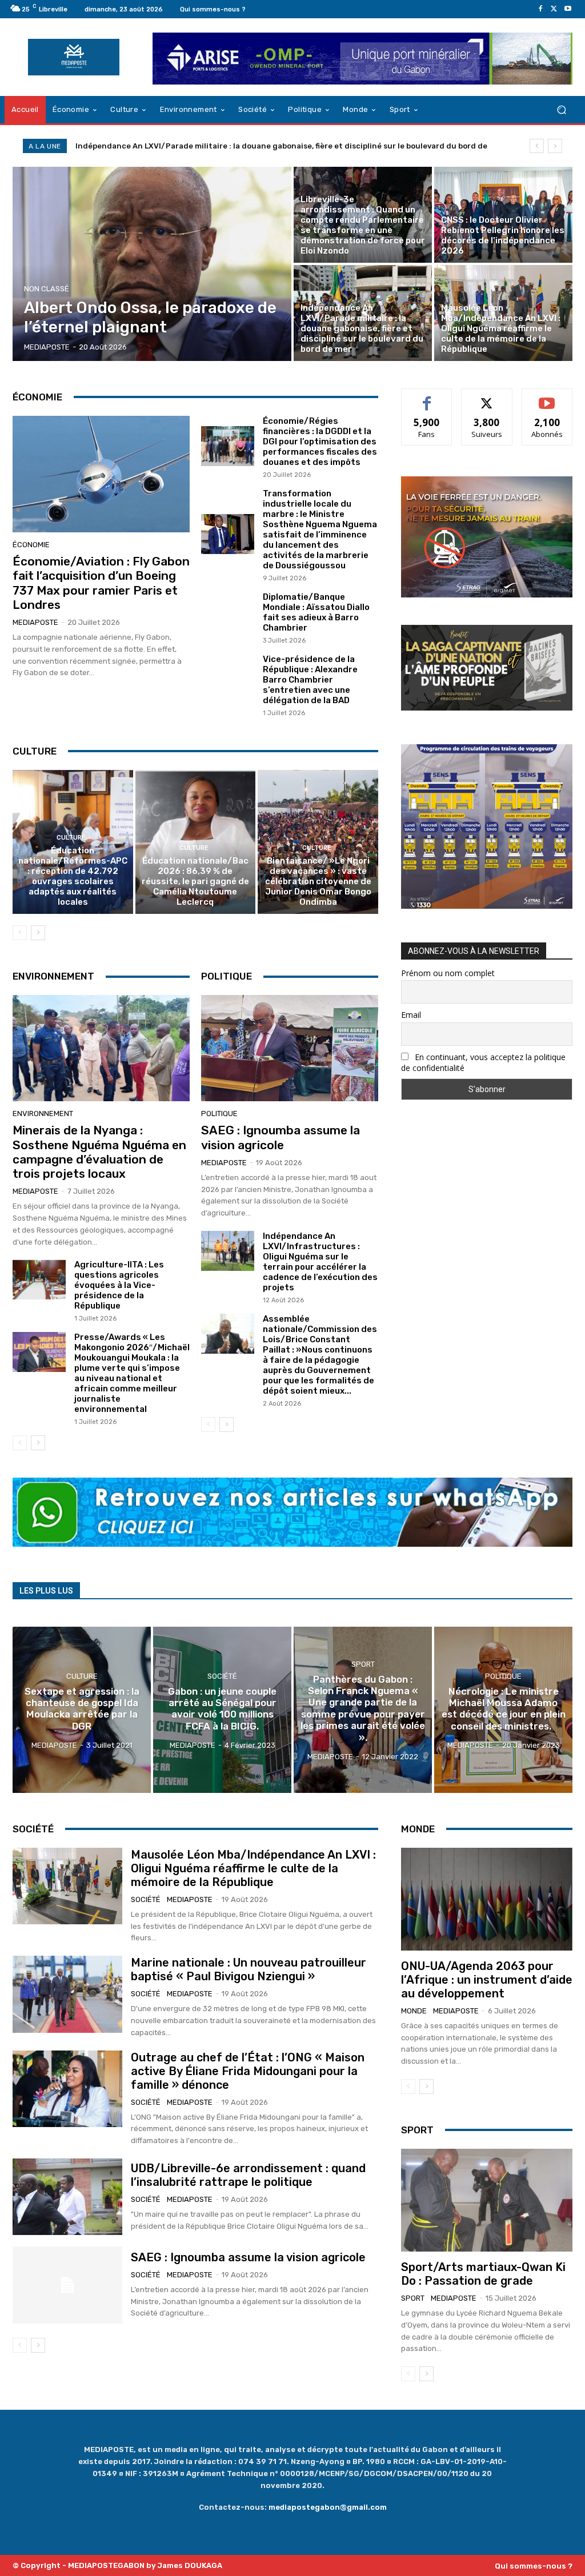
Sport (363, 1664)
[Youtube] (568, 9)
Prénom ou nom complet (448, 973)
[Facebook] (540, 9)
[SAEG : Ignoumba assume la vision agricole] (290, 1048)
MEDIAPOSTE (35, 622)
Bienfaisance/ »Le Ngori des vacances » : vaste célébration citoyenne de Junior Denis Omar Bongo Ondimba (318, 881)
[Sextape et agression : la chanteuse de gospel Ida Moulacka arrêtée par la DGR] (82, 1710)
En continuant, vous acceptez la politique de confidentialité (483, 1062)
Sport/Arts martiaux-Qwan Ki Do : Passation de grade (483, 2274)
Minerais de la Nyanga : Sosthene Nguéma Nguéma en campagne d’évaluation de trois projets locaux (99, 1152)
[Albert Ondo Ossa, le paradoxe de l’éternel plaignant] (152, 264)
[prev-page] (20, 933)
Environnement (43, 1114)
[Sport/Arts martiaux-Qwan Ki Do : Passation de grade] (487, 2200)
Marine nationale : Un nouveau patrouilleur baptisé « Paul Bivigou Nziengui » (249, 1969)
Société (222, 1676)
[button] (561, 109)
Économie (31, 545)
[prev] (537, 146)
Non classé (47, 289)
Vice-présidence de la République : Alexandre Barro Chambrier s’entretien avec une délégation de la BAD (310, 680)
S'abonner (547, 397)
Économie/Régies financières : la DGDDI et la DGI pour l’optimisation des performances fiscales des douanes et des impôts (320, 442)
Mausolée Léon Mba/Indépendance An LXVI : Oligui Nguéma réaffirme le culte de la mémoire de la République (281, 146)
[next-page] (38, 933)
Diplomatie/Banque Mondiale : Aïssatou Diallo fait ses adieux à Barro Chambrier (316, 612)
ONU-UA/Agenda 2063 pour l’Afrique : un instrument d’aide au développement (487, 1980)
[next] (555, 146)
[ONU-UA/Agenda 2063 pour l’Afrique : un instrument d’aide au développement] (487, 1899)
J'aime (427, 397)
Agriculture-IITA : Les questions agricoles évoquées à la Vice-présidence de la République (119, 1285)
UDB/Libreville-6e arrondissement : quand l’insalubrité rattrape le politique (248, 2175)
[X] (554, 9)
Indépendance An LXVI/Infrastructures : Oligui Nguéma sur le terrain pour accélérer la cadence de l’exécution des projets (320, 1262)
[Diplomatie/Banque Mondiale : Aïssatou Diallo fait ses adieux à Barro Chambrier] (228, 617)
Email (411, 1015)
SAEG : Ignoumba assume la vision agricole (281, 1137)
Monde (414, 2011)
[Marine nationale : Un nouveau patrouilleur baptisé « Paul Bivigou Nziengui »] (67, 1994)
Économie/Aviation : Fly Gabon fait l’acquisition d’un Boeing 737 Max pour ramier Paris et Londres (101, 583)
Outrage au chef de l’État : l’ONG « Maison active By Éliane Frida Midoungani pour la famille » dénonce (248, 2071)
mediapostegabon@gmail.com (328, 2507)
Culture (71, 838)
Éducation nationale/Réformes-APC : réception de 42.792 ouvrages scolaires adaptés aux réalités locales (73, 876)
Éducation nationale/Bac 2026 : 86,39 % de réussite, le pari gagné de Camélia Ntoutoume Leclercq (195, 881)
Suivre (487, 397)
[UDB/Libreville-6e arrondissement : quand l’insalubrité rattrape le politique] (67, 2197)
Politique (219, 1114)
